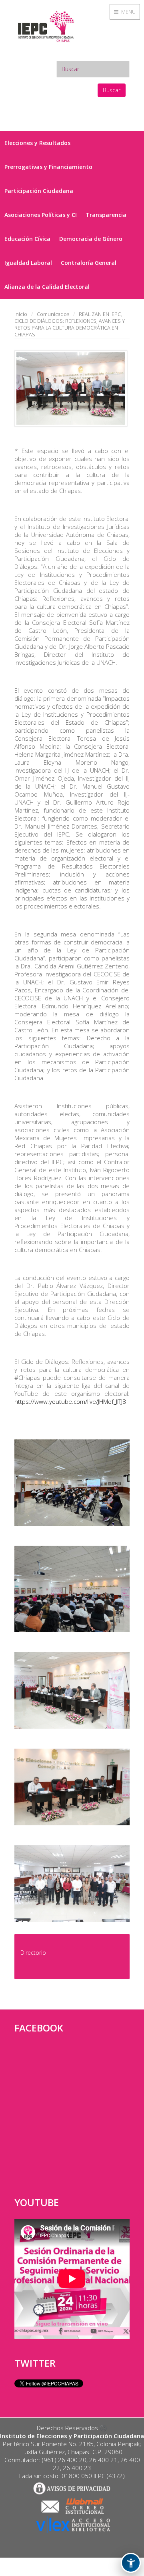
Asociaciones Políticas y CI (41, 215)
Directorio (33, 1953)
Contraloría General (89, 263)
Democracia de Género (91, 239)
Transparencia (106, 215)
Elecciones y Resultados (37, 143)
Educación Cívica (27, 239)
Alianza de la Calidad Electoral (47, 287)
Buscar (112, 90)
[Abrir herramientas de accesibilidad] (131, 2563)
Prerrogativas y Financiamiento (48, 167)
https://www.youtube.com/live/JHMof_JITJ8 (70, 1401)
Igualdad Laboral (28, 263)
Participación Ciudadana (39, 191)
